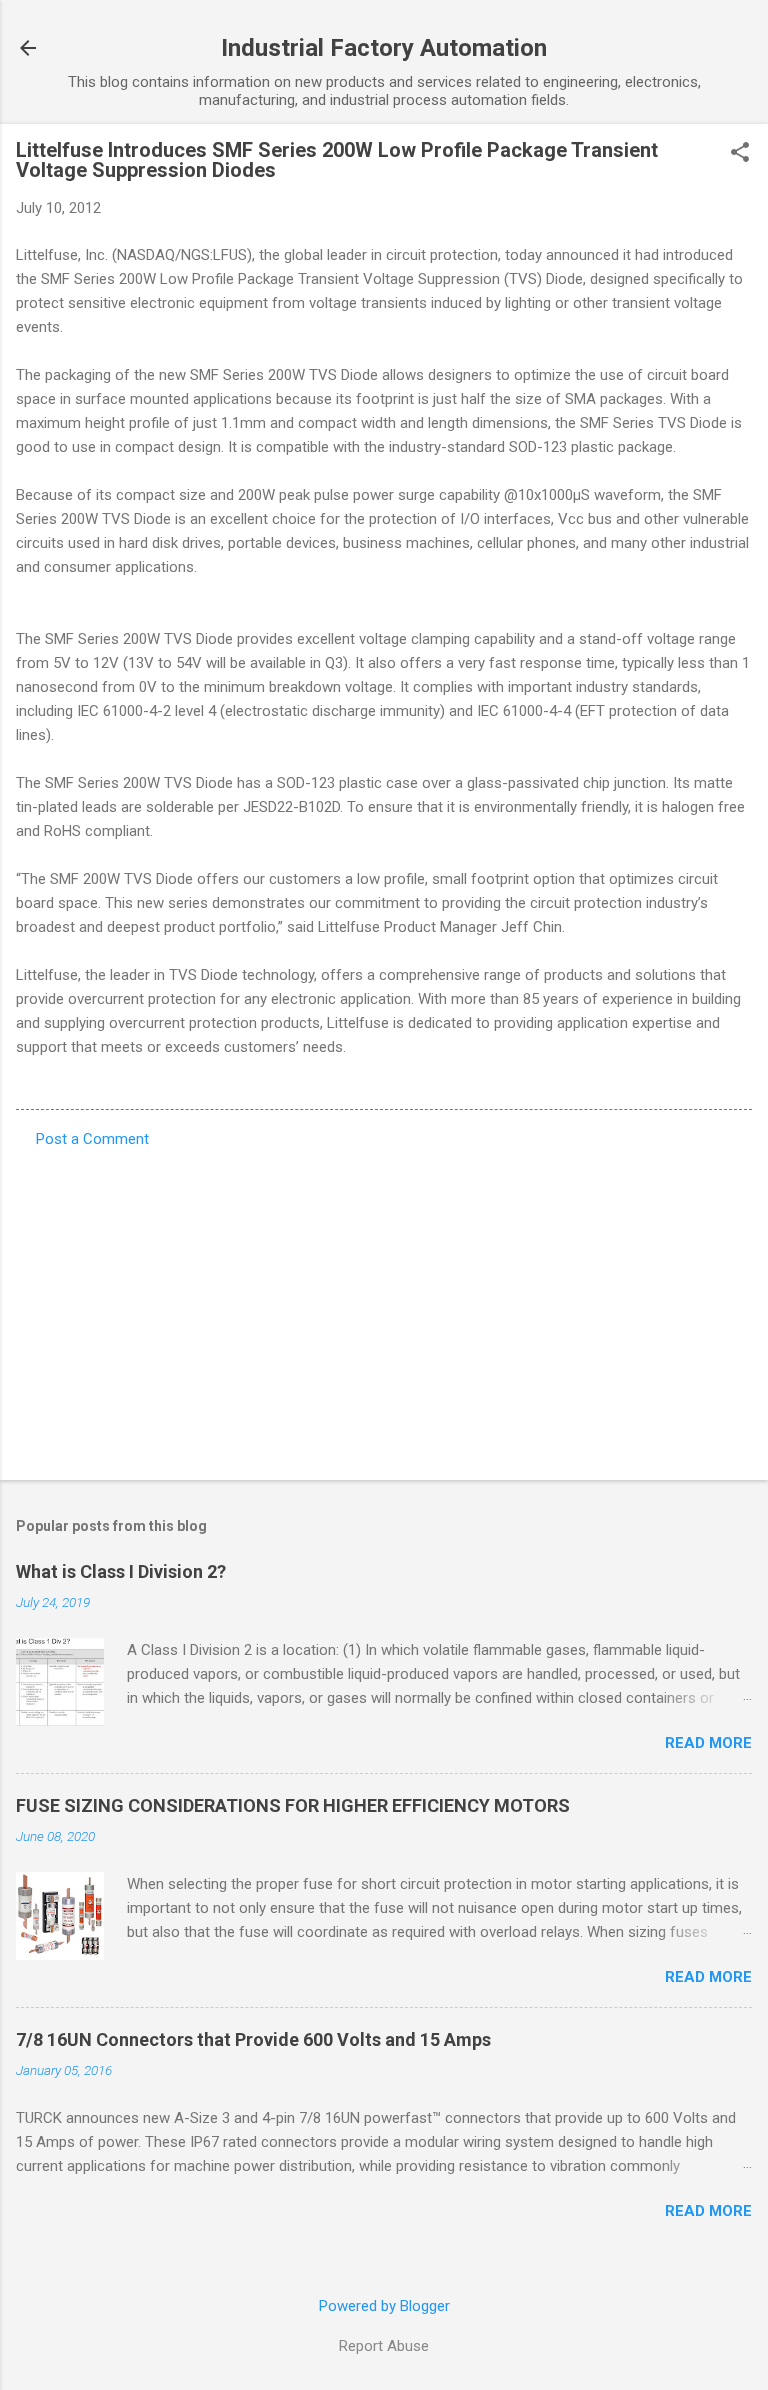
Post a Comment (92, 1139)
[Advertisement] (384, 1308)
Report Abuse (384, 2346)
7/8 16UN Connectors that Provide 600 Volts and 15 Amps (253, 2039)
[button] (740, 154)
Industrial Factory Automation (384, 48)
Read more (708, 1743)
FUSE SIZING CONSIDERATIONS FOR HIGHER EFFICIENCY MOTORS (293, 1805)
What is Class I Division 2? (121, 1571)
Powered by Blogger (384, 2306)
